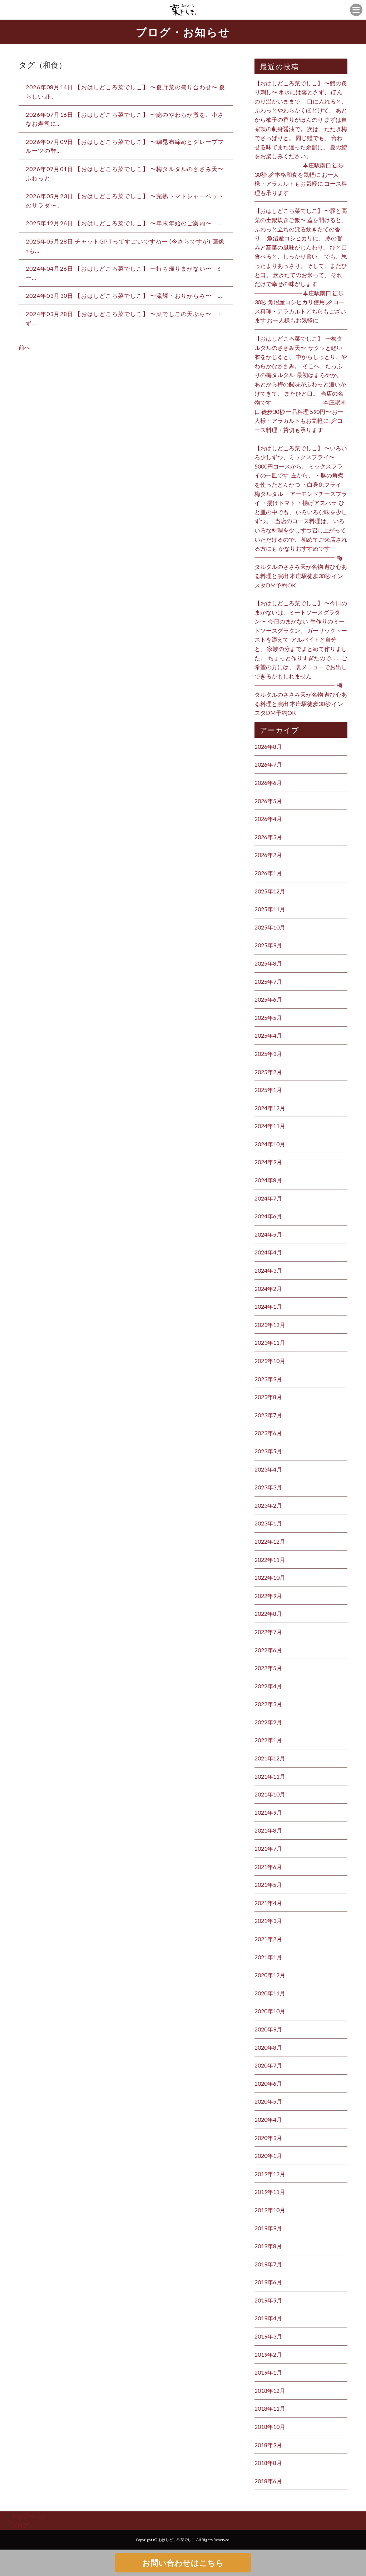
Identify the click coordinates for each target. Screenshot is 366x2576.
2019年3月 (268, 2336)
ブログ (20, 2525)
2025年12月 (270, 891)
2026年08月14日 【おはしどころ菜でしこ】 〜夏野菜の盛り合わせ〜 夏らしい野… (126, 92)
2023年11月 (270, 1342)
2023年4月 (268, 1469)
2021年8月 (268, 1830)
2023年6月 (268, 1433)
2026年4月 (268, 819)
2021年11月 (270, 1776)
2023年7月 (268, 1415)
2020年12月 (270, 1975)
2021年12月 (270, 1758)
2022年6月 (268, 1650)
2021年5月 (268, 1885)
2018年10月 (270, 2427)
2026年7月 (268, 764)
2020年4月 (268, 2119)
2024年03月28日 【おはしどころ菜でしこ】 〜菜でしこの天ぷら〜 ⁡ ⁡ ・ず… (124, 318)
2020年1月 (268, 2156)
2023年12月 (270, 1325)
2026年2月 (268, 855)
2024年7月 (268, 1198)
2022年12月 (270, 1541)
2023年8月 (268, 1397)
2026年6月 (268, 783)
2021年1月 (268, 1957)
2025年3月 (268, 1054)
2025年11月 (270, 909)
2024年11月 (270, 1126)
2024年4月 (268, 1252)
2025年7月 (268, 981)
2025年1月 (268, 1090)
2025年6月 (268, 999)
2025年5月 (268, 1018)
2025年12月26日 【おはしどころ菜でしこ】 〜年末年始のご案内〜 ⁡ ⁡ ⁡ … (124, 223)
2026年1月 (268, 873)
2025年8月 (268, 963)
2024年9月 (268, 1162)
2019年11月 (270, 2192)
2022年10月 (270, 1577)
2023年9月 (268, 1379)
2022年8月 (268, 1613)
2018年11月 (270, 2408)
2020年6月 (268, 2083)
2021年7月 (268, 1848)
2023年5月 (268, 1451)
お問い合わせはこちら (183, 2563)
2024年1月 (268, 1306)
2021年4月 (268, 1903)
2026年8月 (268, 746)
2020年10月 (270, 2011)
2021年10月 (270, 1794)
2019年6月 (268, 2282)
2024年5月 (268, 1234)
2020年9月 (268, 2029)
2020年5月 (268, 2101)
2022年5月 (268, 1668)
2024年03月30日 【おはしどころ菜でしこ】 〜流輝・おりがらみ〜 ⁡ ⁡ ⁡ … (124, 295)
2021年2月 (268, 1939)
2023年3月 (268, 1487)
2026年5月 (268, 801)
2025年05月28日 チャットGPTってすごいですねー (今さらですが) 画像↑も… (125, 246)
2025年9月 (268, 945)
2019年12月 (270, 2174)
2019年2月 (268, 2354)
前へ (24, 347)
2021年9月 (268, 1812)
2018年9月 (268, 2445)
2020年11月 (270, 1993)
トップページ (29, 2516)
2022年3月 (268, 1704)
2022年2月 (268, 1722)
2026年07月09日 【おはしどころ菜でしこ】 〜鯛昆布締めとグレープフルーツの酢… (125, 146)
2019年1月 (268, 2372)
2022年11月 (270, 1560)
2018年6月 (268, 2481)
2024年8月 (268, 1180)
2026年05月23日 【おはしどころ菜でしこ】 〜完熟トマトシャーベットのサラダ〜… (125, 201)
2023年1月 (268, 1523)
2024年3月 (268, 1270)
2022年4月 (268, 1686)
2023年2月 (268, 1505)
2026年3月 (268, 837)
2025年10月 (270, 927)
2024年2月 (268, 1289)
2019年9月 (268, 2228)
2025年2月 (268, 1072)
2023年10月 (270, 1361)
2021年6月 (268, 1867)
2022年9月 (268, 1596)
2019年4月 (268, 2318)
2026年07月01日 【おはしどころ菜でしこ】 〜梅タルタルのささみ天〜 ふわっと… (125, 173)
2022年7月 (268, 1632)
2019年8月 (268, 2246)
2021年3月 (268, 1921)
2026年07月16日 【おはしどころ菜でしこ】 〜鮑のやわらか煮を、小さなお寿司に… (125, 119)
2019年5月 (268, 2300)
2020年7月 (268, 2065)
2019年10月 (270, 2210)
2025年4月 (268, 1035)
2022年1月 (268, 1740)
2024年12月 (270, 1108)
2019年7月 (268, 2264)
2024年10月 (270, 1144)
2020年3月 (268, 2138)
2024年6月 (268, 1216)
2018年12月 (270, 2390)
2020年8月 (268, 2047)
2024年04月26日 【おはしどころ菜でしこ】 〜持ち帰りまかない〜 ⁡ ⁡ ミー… (124, 273)
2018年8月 (268, 2463)
